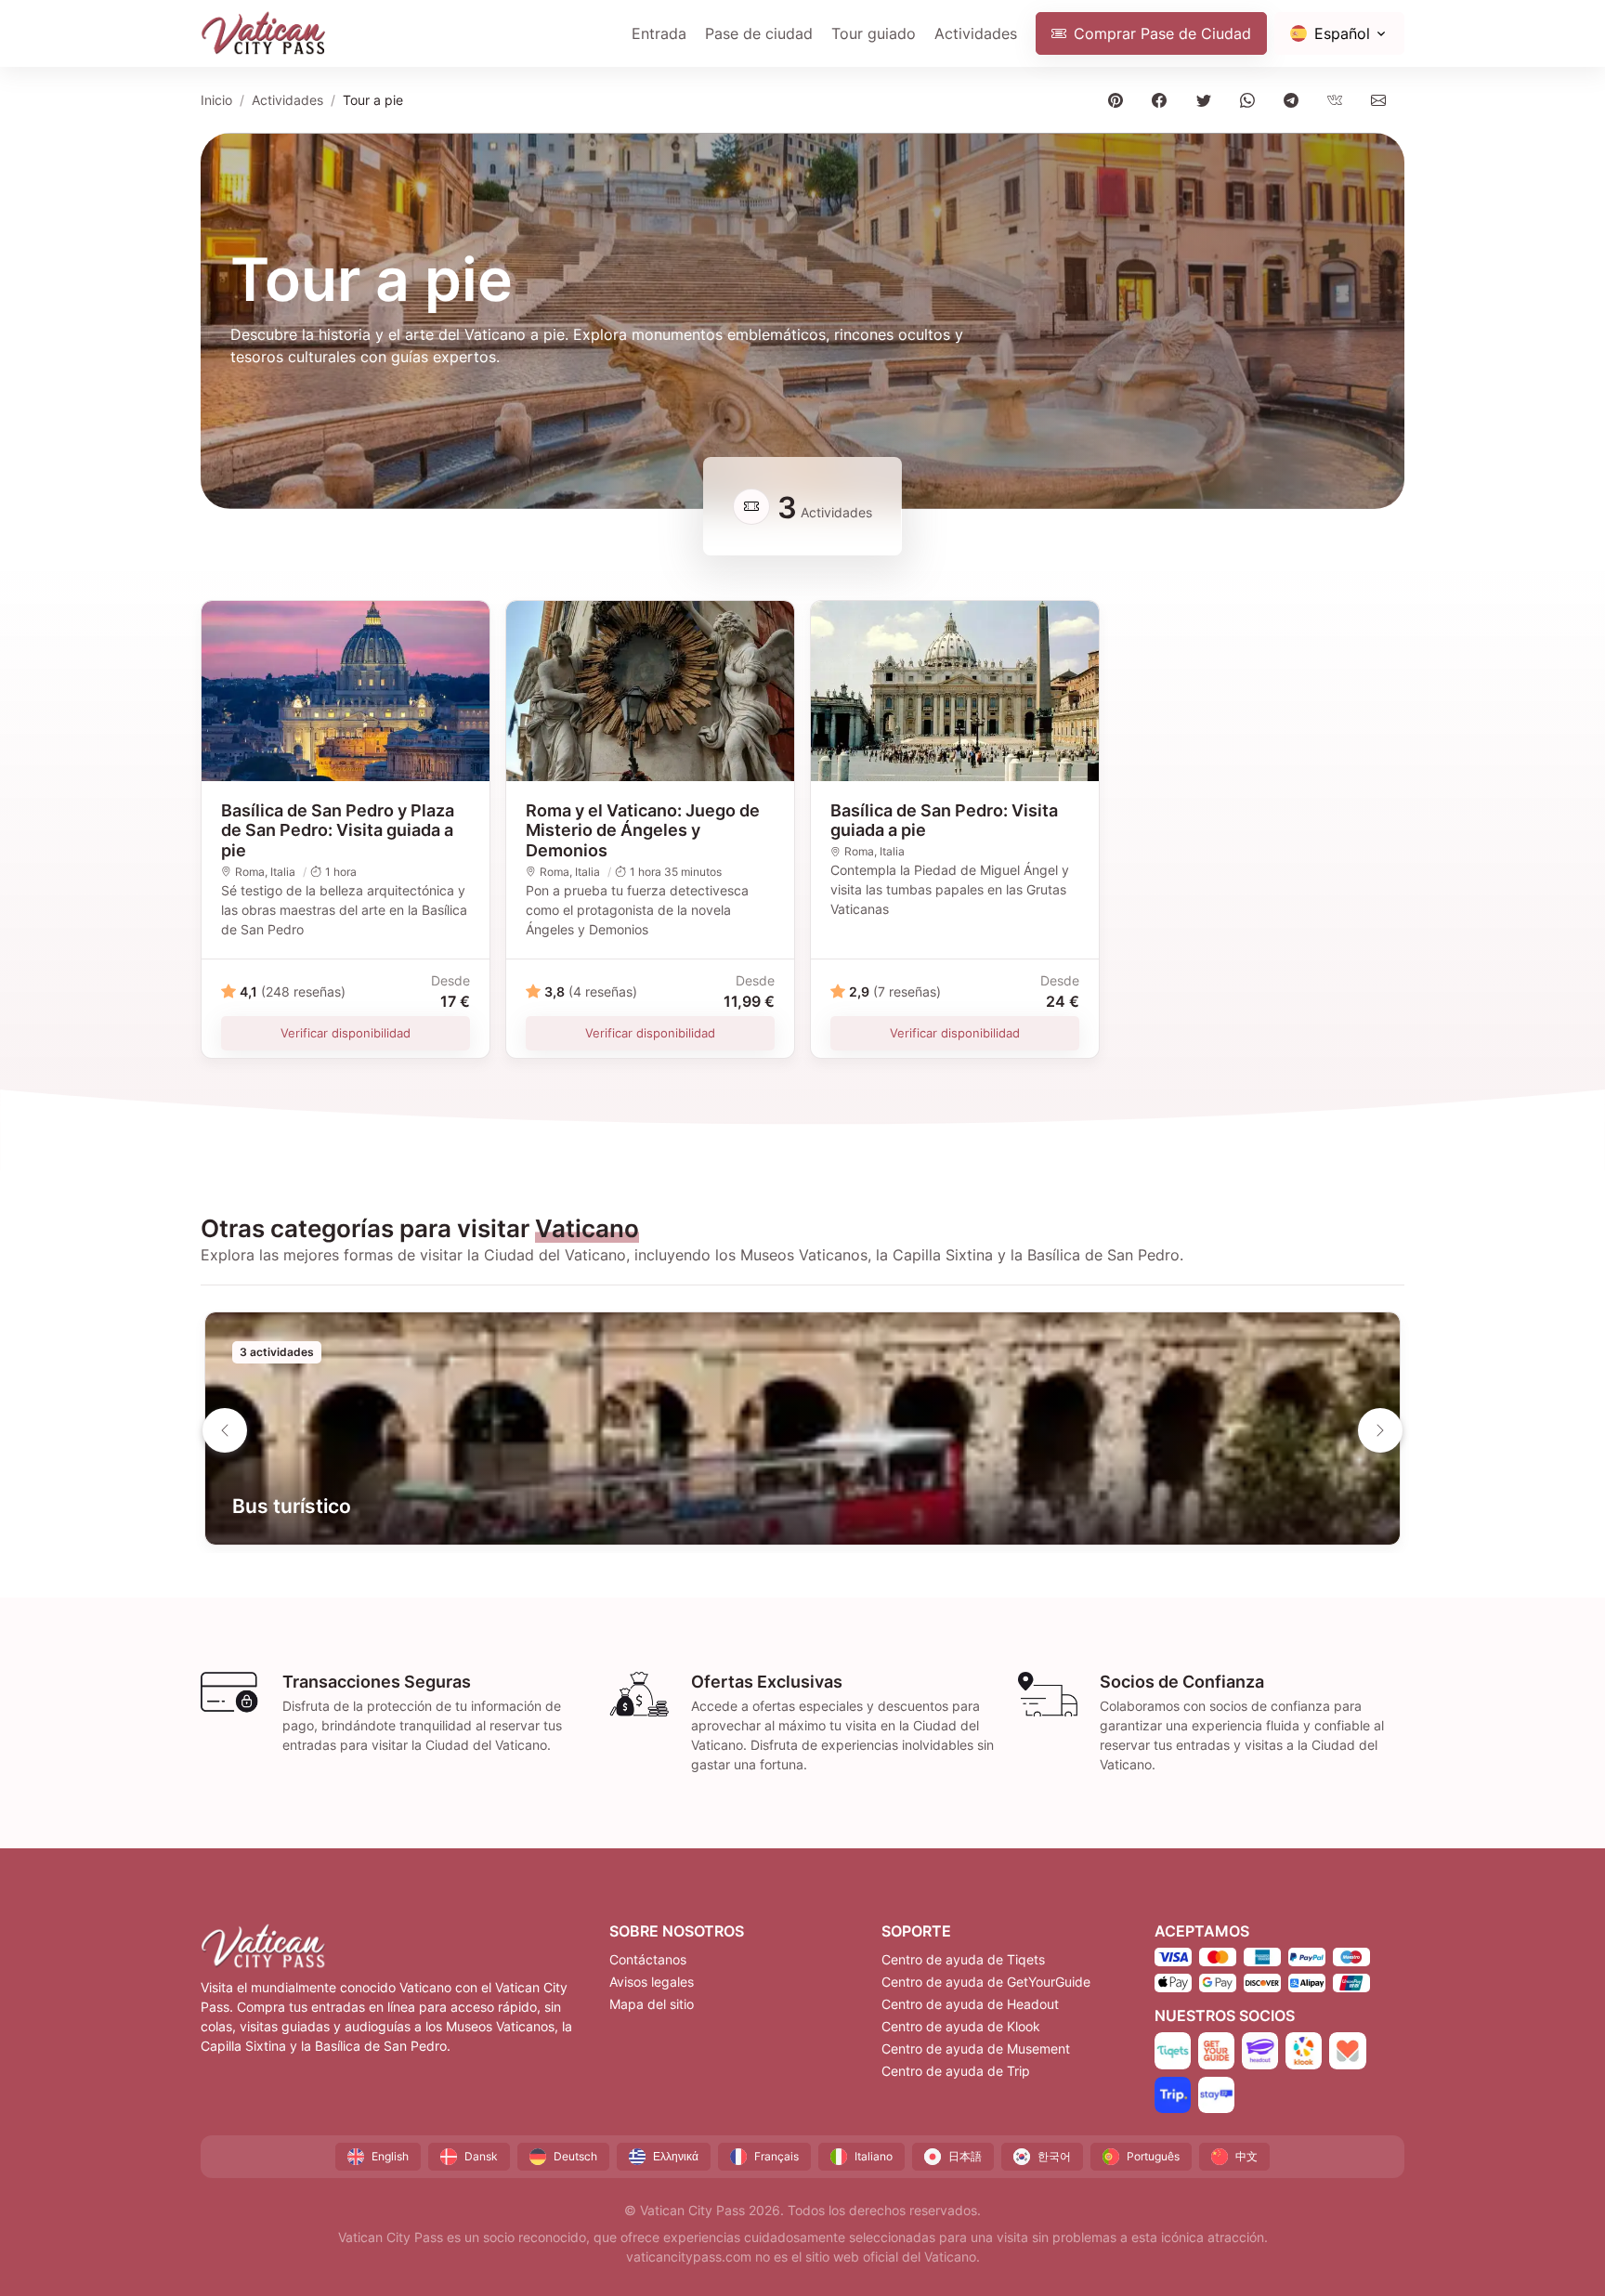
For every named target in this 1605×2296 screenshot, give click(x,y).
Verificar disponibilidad (346, 1033)
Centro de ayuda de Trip (956, 2071)
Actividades (976, 33)
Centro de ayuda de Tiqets (963, 1959)
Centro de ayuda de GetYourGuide (986, 1982)
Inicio (216, 100)
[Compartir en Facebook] (1163, 100)
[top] (1560, 2251)
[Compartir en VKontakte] (1339, 100)
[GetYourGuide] (1216, 2050)
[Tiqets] (1173, 2050)
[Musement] (1347, 2050)
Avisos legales (652, 1982)
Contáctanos (648, 1959)
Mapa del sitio (652, 2004)
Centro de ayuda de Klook (961, 2026)
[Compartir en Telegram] (1294, 100)
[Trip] (1173, 2095)
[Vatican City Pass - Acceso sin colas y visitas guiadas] (264, 34)
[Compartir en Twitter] (1207, 100)
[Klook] (1304, 2050)
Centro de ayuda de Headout (970, 2004)
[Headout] (1260, 2050)
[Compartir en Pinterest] (1120, 100)
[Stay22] (1216, 2095)
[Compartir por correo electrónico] (1383, 100)
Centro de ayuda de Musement (976, 2048)
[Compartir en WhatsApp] (1251, 100)
